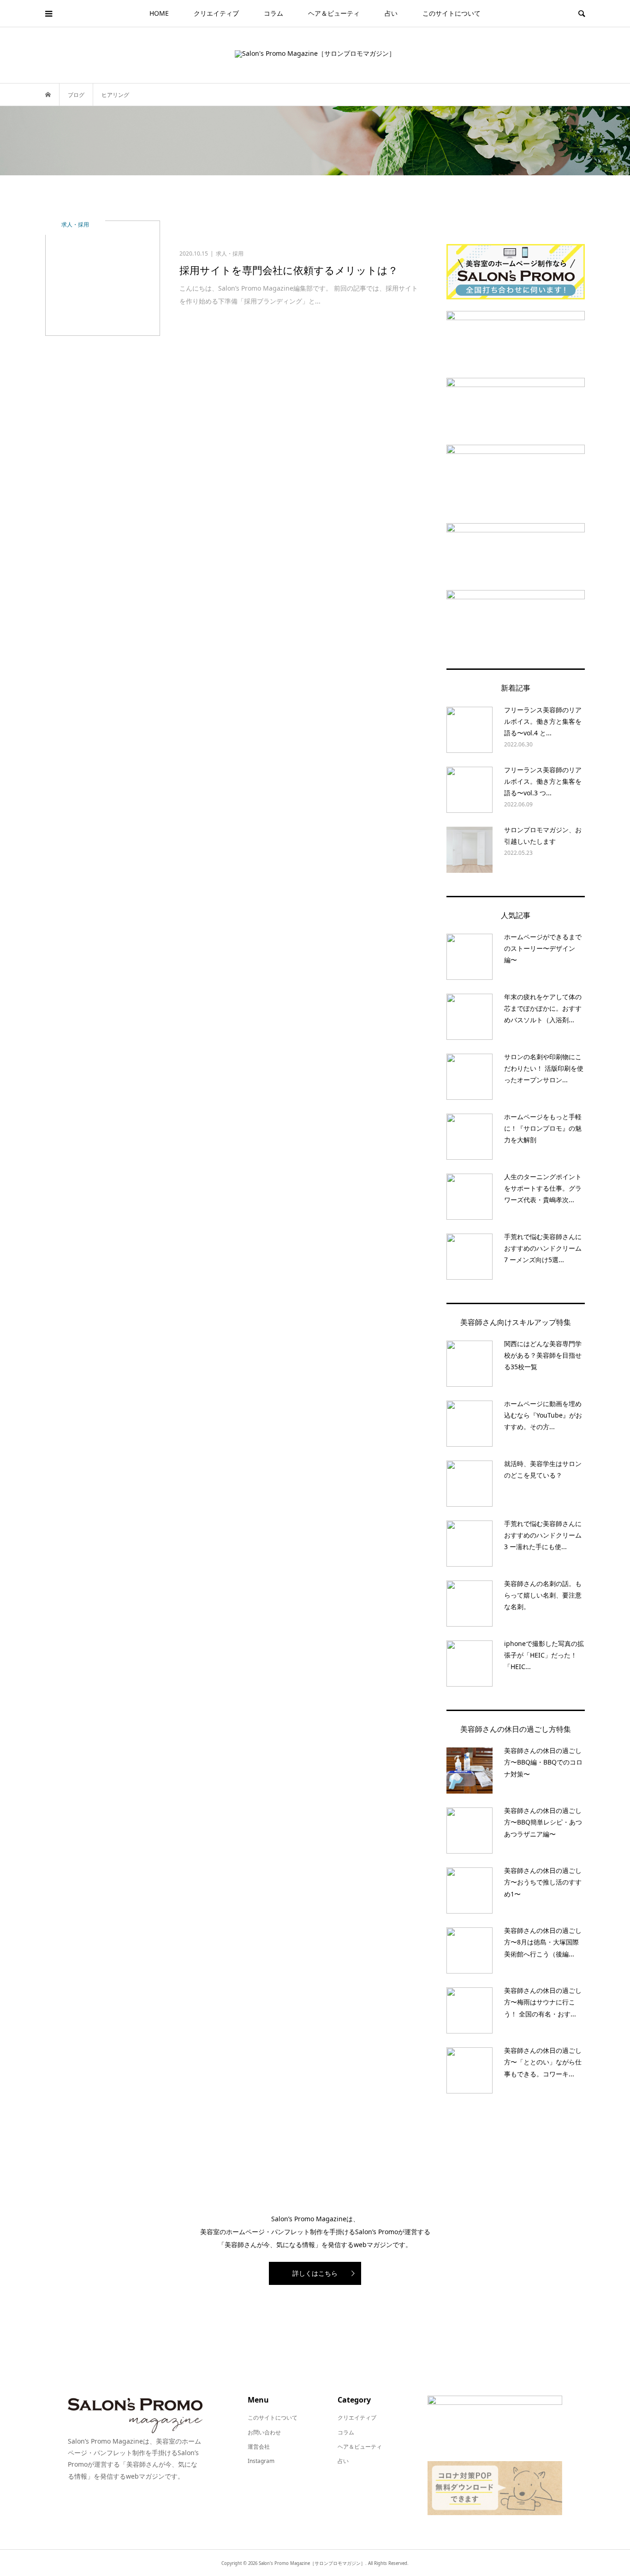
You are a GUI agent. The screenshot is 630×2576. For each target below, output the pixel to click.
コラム (273, 13)
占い (391, 13)
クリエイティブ (216, 13)
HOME (159, 13)
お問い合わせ (264, 2432)
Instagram (261, 2461)
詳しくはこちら (315, 2273)
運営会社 (259, 2447)
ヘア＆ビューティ (334, 13)
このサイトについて (452, 13)
